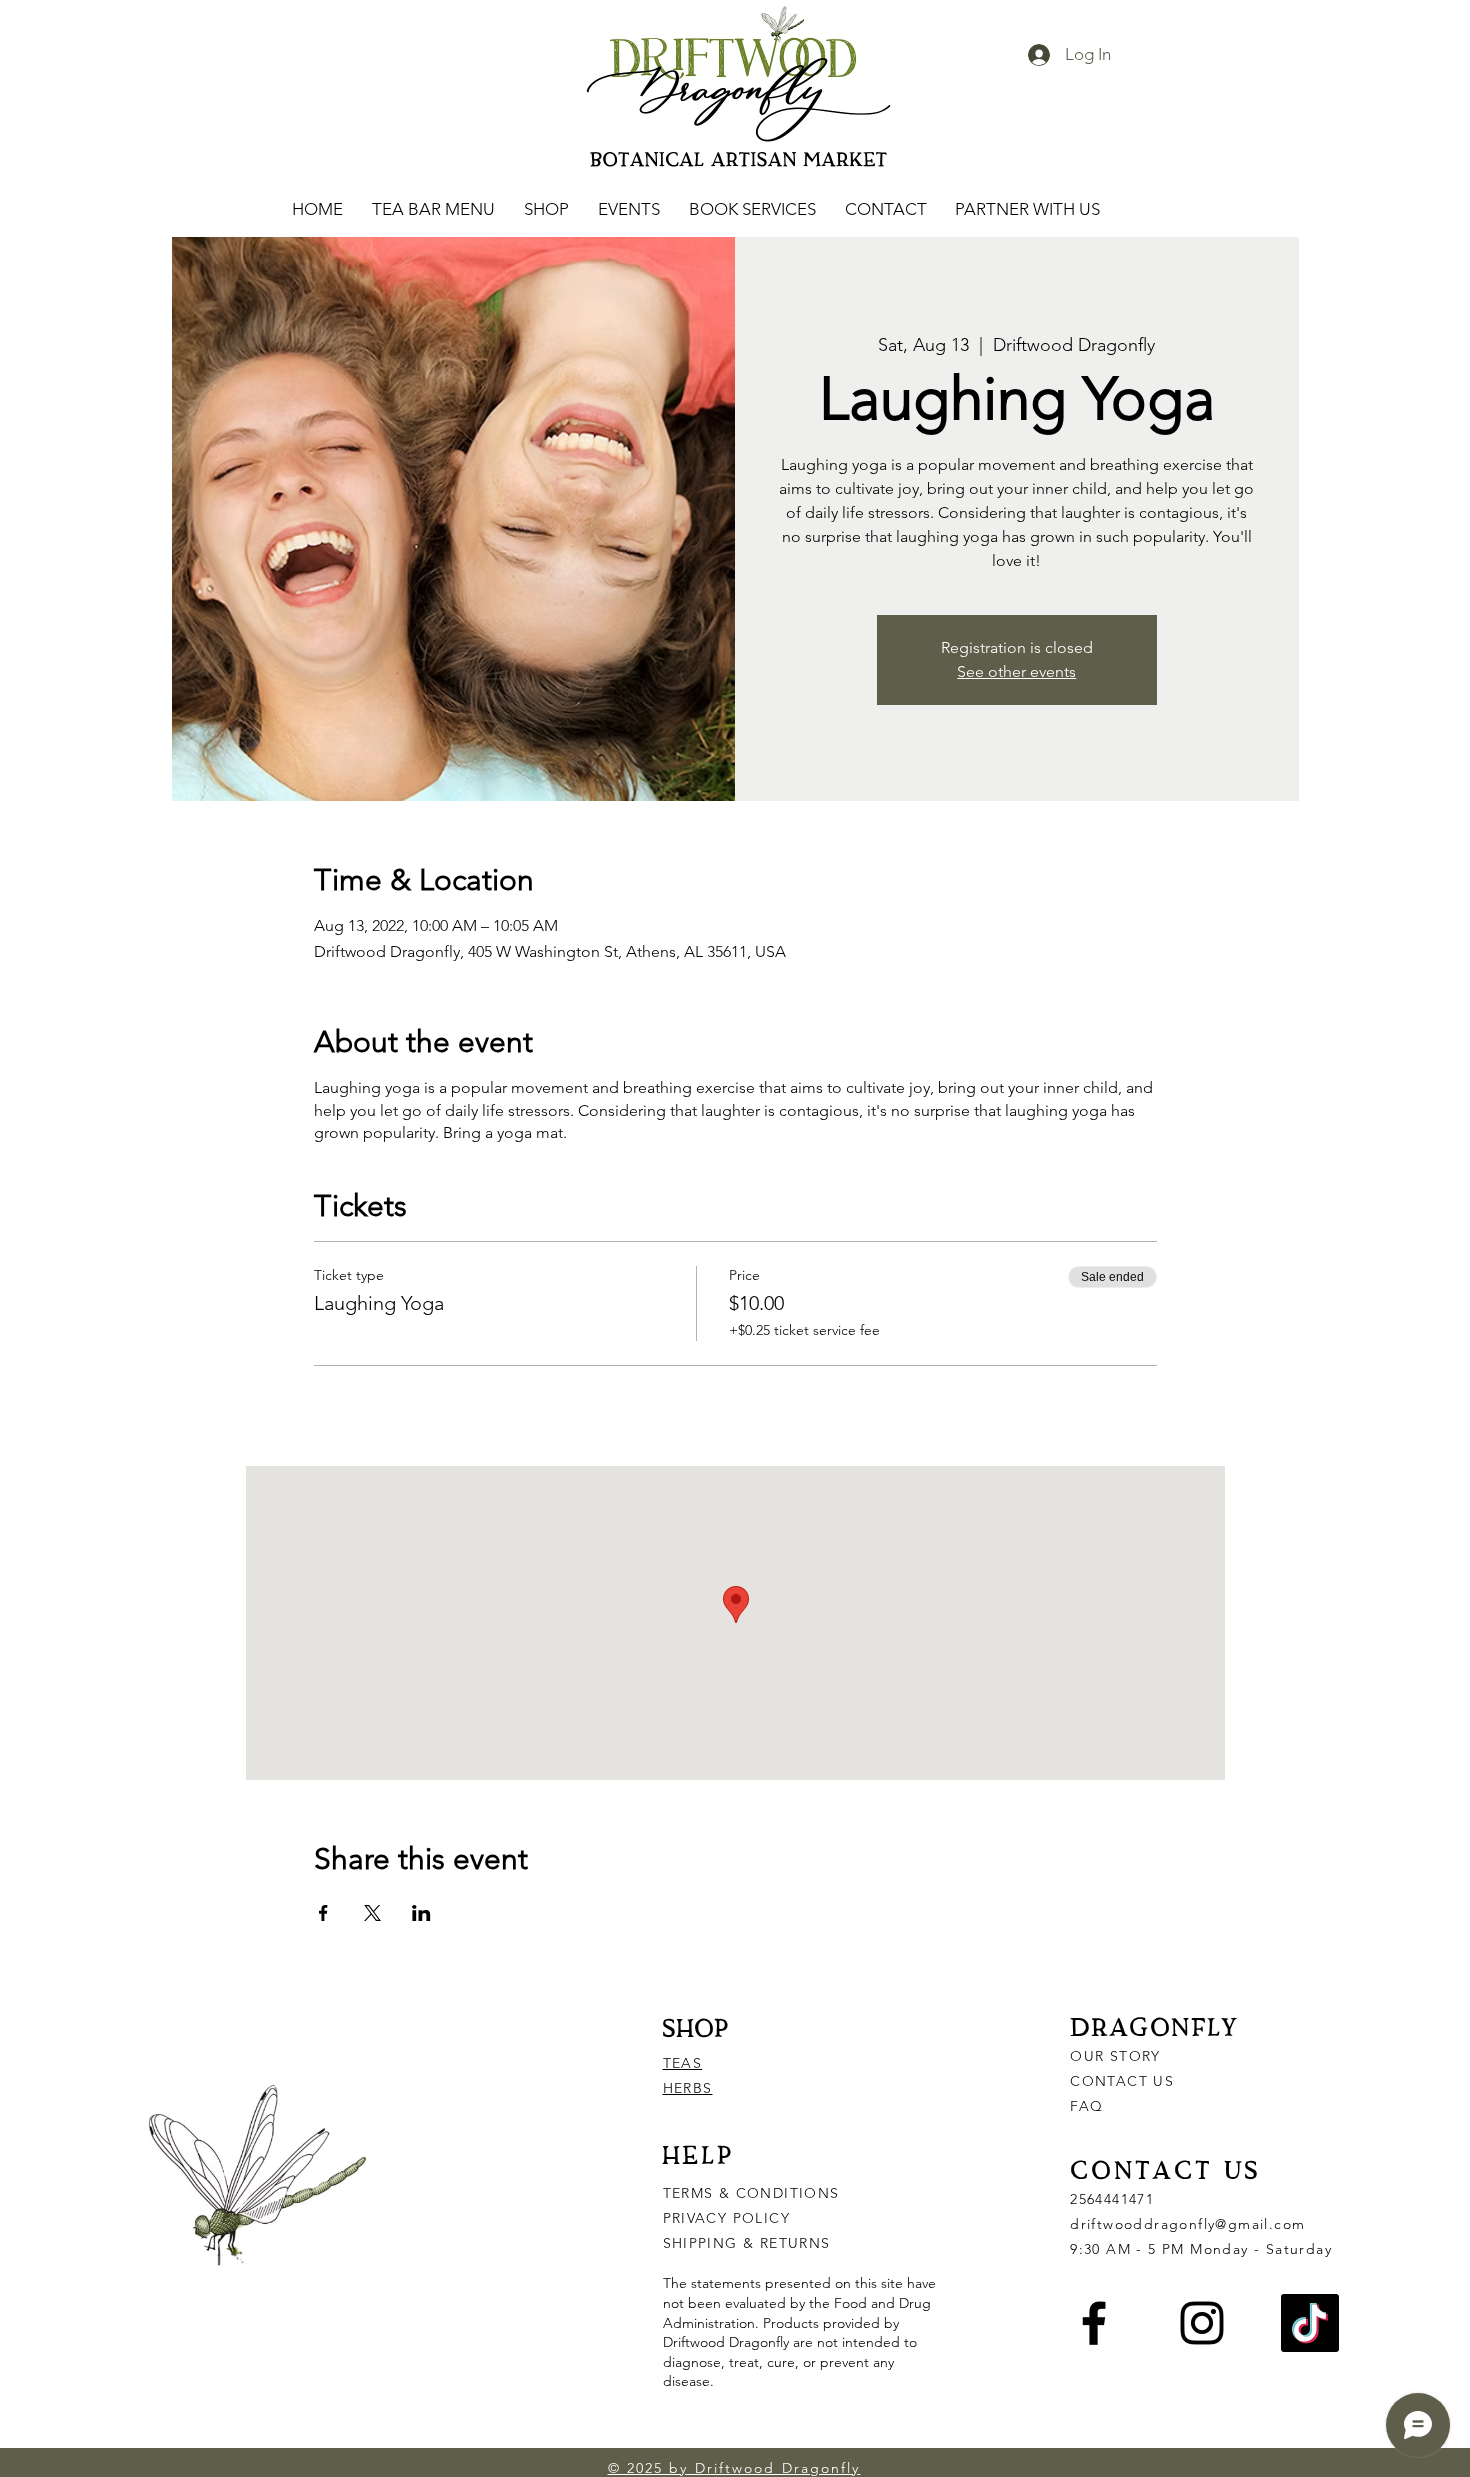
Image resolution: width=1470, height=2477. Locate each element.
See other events (1016, 671)
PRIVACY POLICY (729, 2218)
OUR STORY (1115, 2056)
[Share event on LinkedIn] (421, 1913)
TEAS (683, 2063)
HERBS (688, 2088)
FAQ (1086, 2106)
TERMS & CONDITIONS (751, 2193)
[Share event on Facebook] (323, 1913)
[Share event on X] (372, 1913)
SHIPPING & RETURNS (747, 2243)
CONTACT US (1122, 2081)
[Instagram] (1202, 2323)
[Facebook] (1094, 2323)
